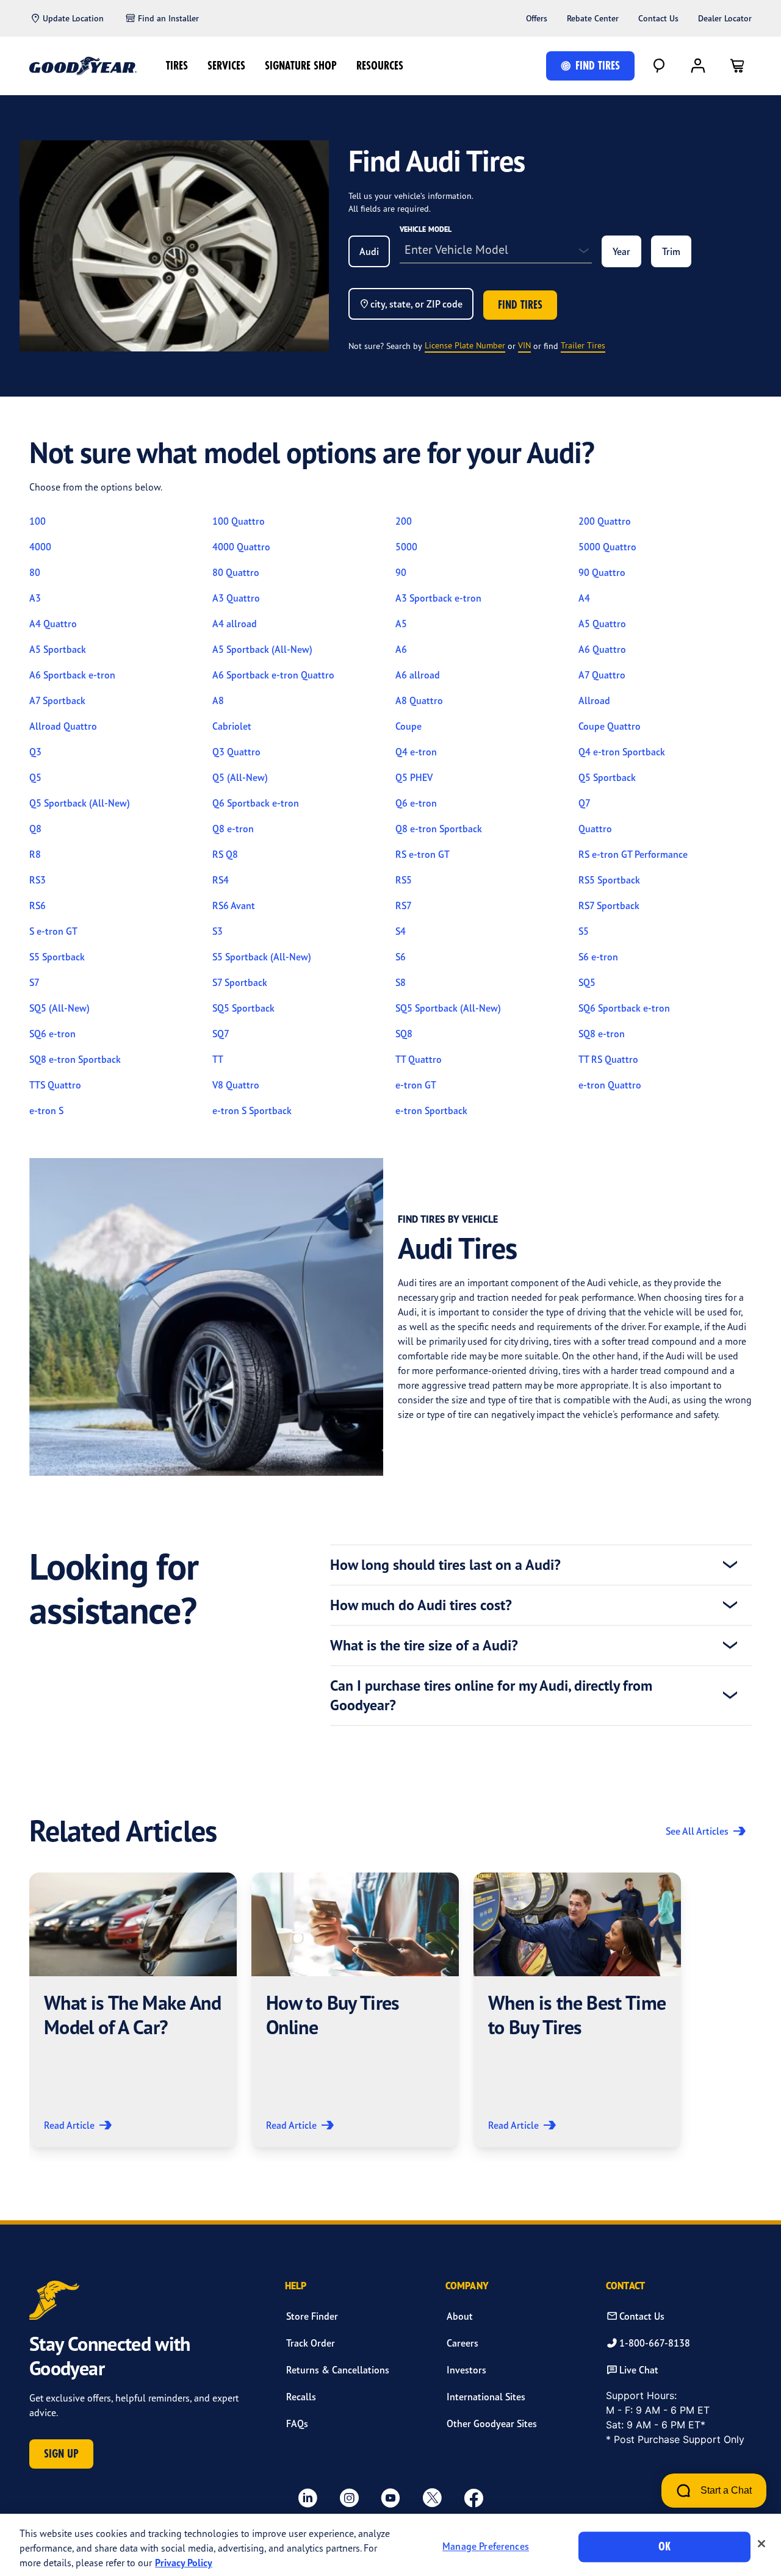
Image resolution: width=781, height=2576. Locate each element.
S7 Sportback (240, 982)
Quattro (595, 829)
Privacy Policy (184, 2563)
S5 (584, 931)
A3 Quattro (236, 598)
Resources (380, 66)
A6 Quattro (602, 649)
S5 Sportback (57, 957)
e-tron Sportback (431, 1110)
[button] (133, 2010)
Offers (537, 18)
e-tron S (46, 1110)
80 (35, 572)
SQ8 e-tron (602, 1034)
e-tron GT (416, 1085)
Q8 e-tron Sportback (439, 829)
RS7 (404, 905)
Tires (177, 66)
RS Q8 (225, 854)
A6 (401, 649)
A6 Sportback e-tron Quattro (273, 675)
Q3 (35, 752)
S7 (34, 982)
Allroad (594, 700)
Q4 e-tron (416, 752)
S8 (401, 982)
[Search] (659, 66)
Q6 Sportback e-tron (256, 803)
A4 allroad (235, 624)
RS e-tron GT (423, 854)
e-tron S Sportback (252, 1110)
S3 (218, 931)
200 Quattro (605, 521)
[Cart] (737, 66)
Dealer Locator (725, 18)
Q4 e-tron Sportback (622, 752)
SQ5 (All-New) (59, 1008)
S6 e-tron (598, 957)
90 (401, 572)
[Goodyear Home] (83, 66)
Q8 (35, 829)
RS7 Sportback (609, 905)
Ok (664, 2546)
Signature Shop (301, 66)
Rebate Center (593, 18)
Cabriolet (232, 726)
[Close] (761, 2544)
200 (404, 521)
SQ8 (404, 1034)
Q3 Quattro (236, 752)
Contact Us (658, 18)
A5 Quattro (602, 624)
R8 (35, 854)
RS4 (221, 880)
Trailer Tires (583, 345)
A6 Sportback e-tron (72, 675)
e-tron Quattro (610, 1085)
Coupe (408, 726)
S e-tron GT (53, 931)
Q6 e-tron (416, 803)
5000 (406, 547)
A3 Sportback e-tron (438, 598)
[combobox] (369, 251)
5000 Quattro (607, 547)
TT (218, 1059)
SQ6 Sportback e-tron (624, 1008)
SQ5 (587, 982)
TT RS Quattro (608, 1059)
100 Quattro (239, 521)
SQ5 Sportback (243, 1008)
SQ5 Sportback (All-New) (448, 1008)
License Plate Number (465, 345)
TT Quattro (419, 1059)
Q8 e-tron (233, 829)
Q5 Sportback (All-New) (80, 803)
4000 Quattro (241, 547)
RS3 (38, 880)
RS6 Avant (234, 905)
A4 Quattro (53, 624)
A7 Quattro (602, 675)
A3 (35, 598)
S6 (401, 957)
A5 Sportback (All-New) (262, 649)
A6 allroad (418, 675)
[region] (390, 2545)
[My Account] (698, 66)
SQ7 (221, 1034)
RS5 (404, 880)
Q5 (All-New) (240, 777)
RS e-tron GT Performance (633, 854)
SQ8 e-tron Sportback (75, 1059)
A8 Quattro (419, 700)
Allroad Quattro (63, 726)
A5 (401, 624)
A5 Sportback (58, 649)
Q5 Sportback (607, 777)
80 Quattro (236, 572)
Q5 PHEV (414, 777)
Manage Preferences (486, 2547)
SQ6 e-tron (52, 1034)
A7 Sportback (57, 700)
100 (38, 521)
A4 (584, 598)
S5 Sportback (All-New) (262, 957)
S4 (401, 931)
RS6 (38, 905)
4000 (40, 547)
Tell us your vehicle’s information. (411, 196)
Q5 (35, 777)
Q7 (585, 803)
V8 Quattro (236, 1085)
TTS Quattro (55, 1085)
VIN (524, 345)
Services (226, 66)
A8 (218, 700)
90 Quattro (602, 572)
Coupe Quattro (610, 726)
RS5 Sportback (609, 880)
